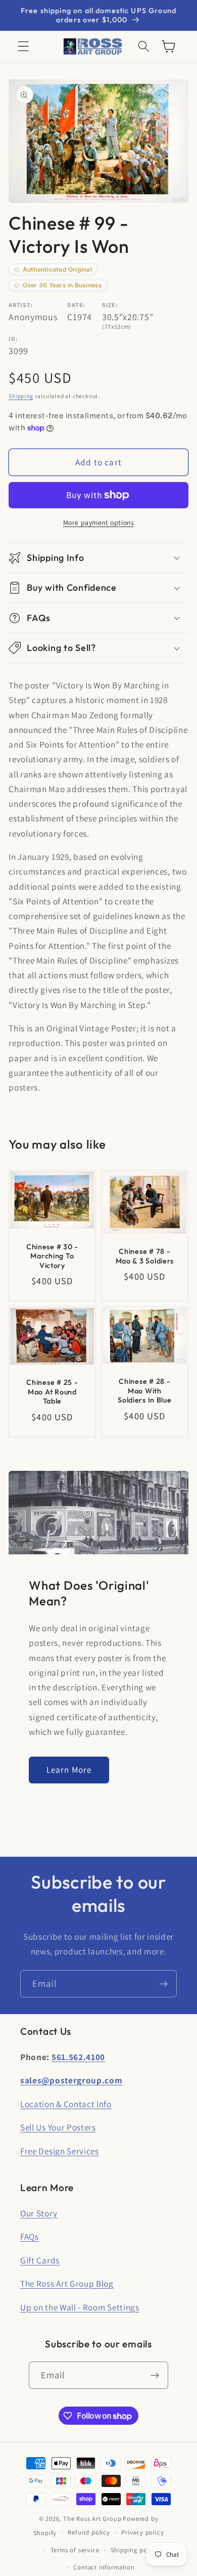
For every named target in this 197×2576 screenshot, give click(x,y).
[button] (23, 47)
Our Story (39, 2213)
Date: (76, 305)
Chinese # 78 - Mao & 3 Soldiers (145, 1256)
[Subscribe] (163, 1984)
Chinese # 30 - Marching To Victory (52, 1256)
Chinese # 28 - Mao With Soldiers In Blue (145, 1391)
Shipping (21, 396)
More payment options (99, 522)
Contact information (104, 2567)
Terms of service (75, 2550)
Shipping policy (134, 2550)
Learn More (69, 1770)
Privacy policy (142, 2532)
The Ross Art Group (92, 2519)
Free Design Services (60, 2151)
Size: (110, 305)
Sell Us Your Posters (58, 2127)
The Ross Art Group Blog (67, 2283)
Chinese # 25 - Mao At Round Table (53, 1392)
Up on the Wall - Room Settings (80, 2307)
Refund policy (89, 2532)
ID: (13, 339)
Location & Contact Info (66, 2104)
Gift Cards (40, 2260)
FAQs (30, 2236)
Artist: (21, 305)
